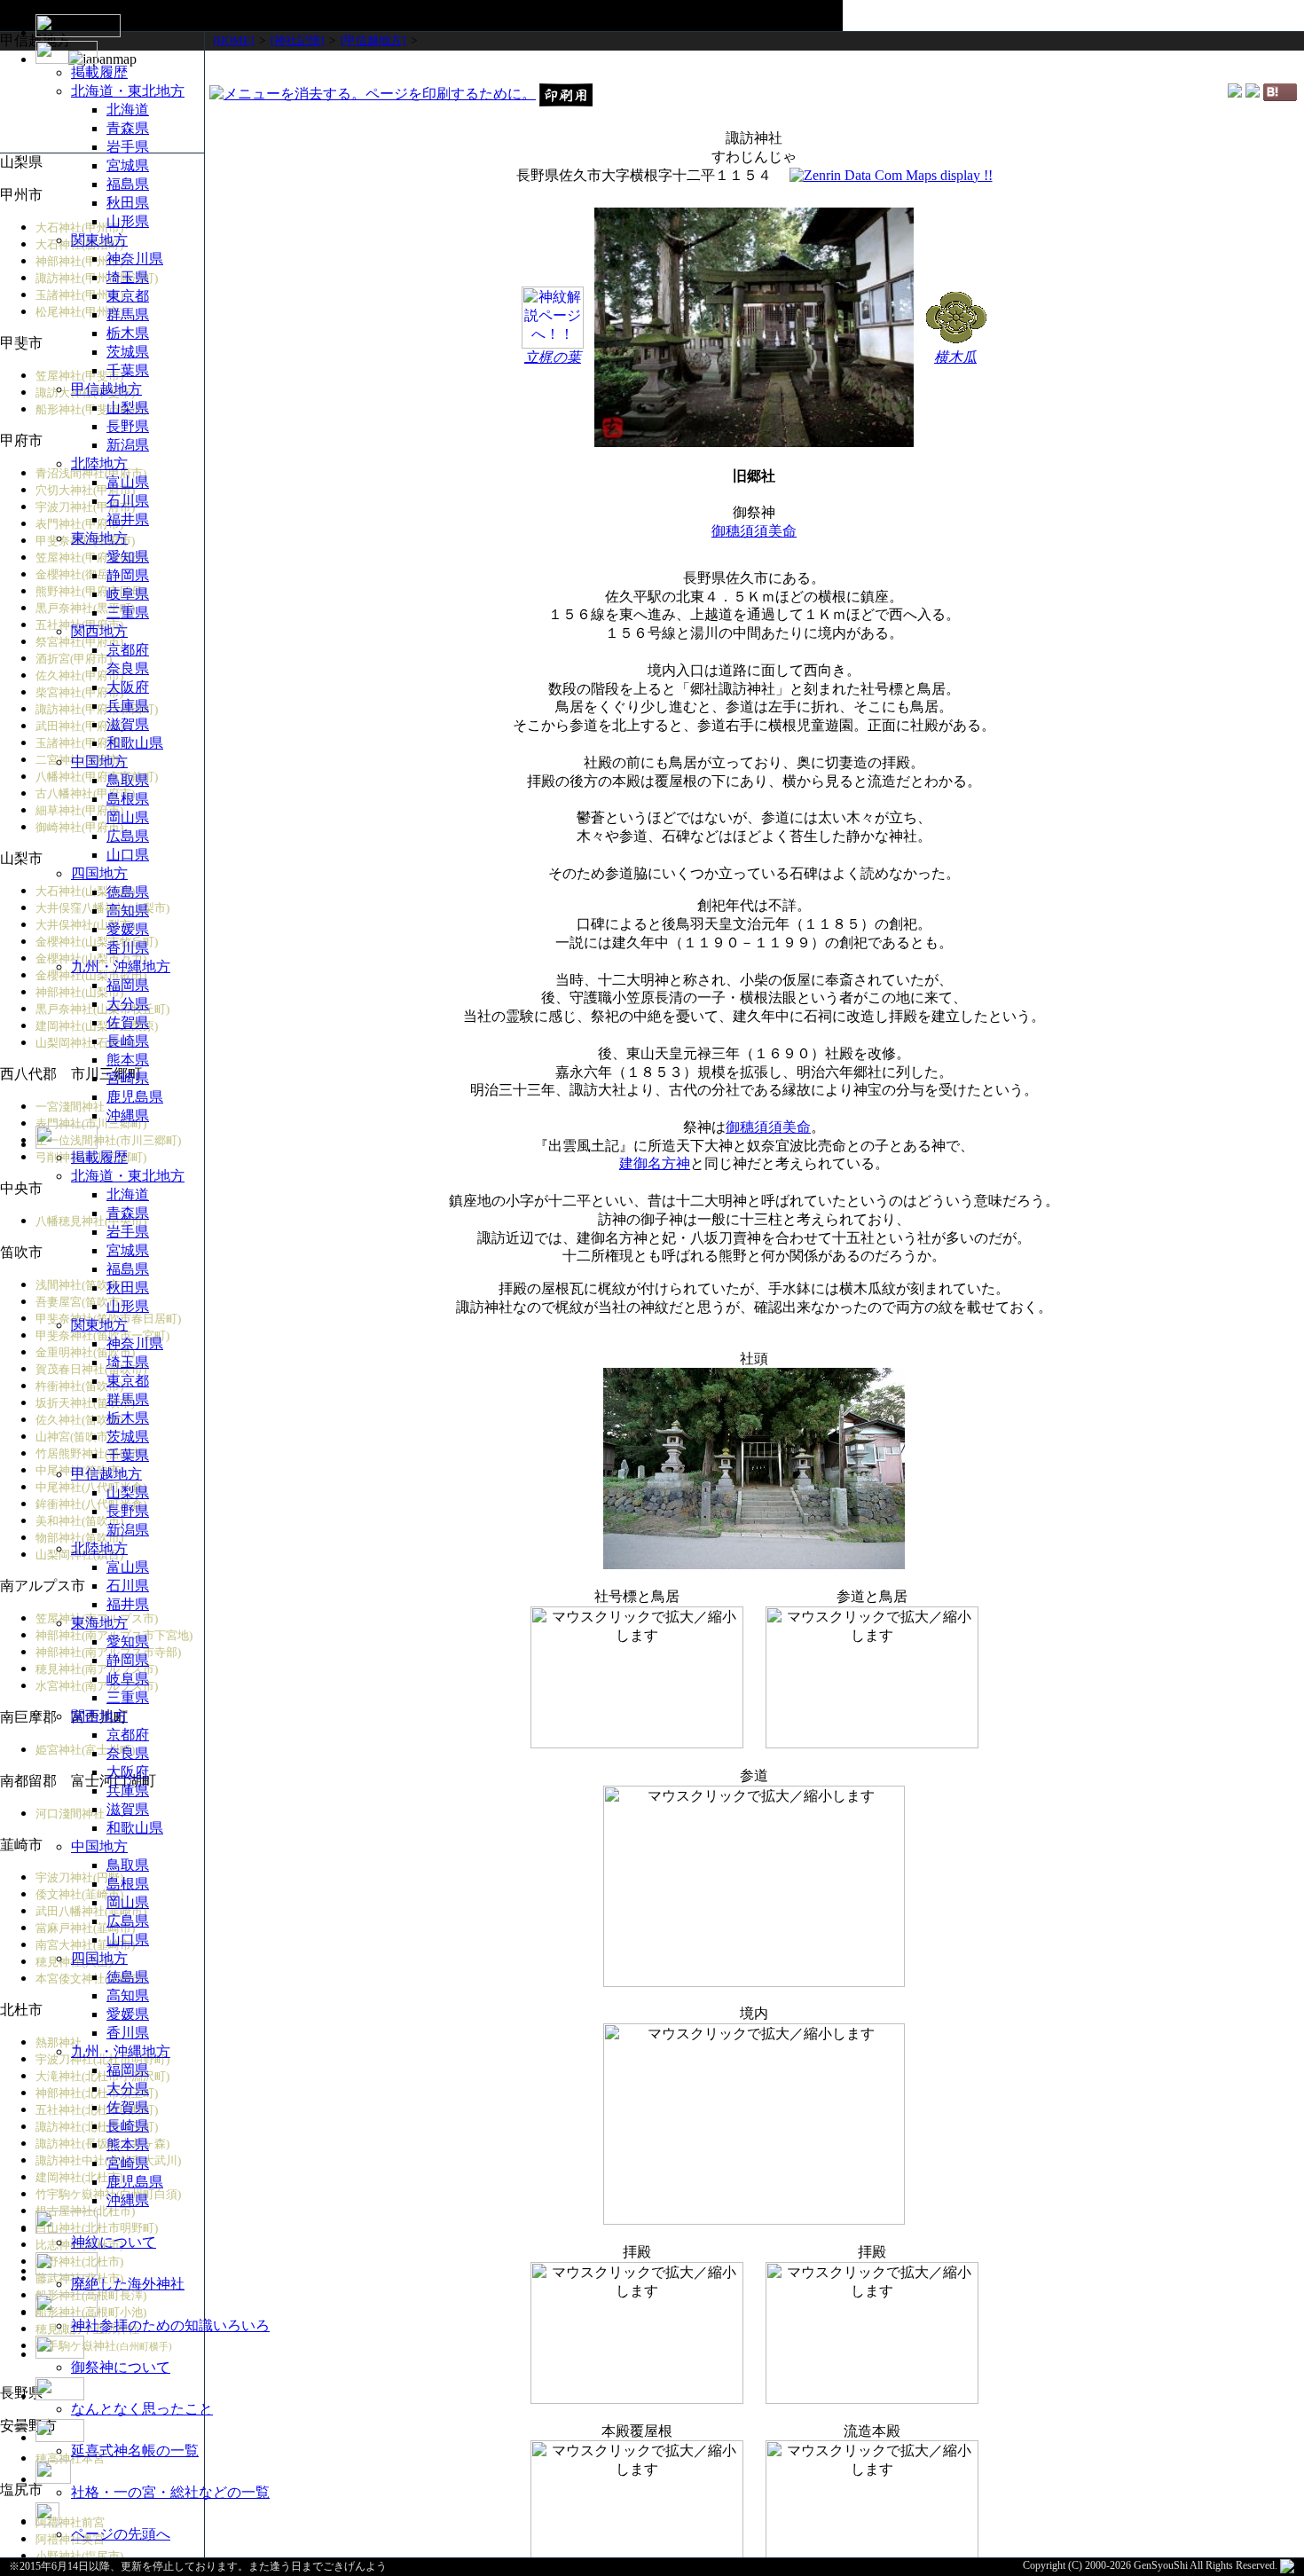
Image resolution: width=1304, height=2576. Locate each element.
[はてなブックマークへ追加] (1280, 96)
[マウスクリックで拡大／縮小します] (872, 1677)
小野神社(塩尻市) (79, 2556)
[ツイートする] (1253, 93)
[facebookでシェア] (1235, 93)
